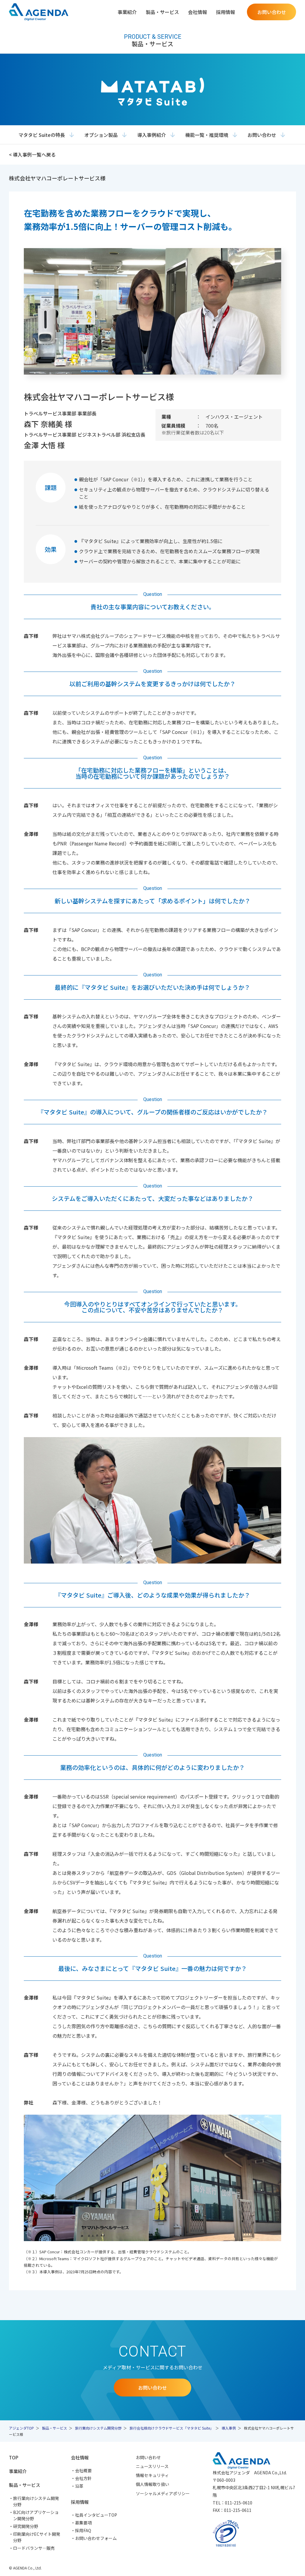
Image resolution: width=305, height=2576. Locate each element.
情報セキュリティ (152, 2475)
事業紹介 (127, 12)
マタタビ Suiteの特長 (42, 135)
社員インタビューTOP (96, 2515)
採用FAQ (83, 2530)
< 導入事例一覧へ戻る (32, 154)
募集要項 (83, 2523)
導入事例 (229, 2428)
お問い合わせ (262, 135)
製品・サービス (55, 2428)
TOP (14, 2457)
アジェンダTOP (21, 2428)
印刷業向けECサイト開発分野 (37, 2537)
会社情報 (80, 2457)
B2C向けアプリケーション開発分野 (36, 2515)
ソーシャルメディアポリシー (163, 2493)
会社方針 (83, 2478)
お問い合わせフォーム (96, 2538)
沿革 (79, 2486)
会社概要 (83, 2470)
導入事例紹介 (152, 135)
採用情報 (80, 2502)
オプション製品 (101, 135)
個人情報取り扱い (152, 2484)
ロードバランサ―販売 (34, 2548)
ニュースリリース (152, 2466)
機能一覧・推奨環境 (207, 135)
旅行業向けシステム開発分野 (98, 2428)
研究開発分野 (26, 2526)
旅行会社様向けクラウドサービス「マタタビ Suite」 (172, 2428)
